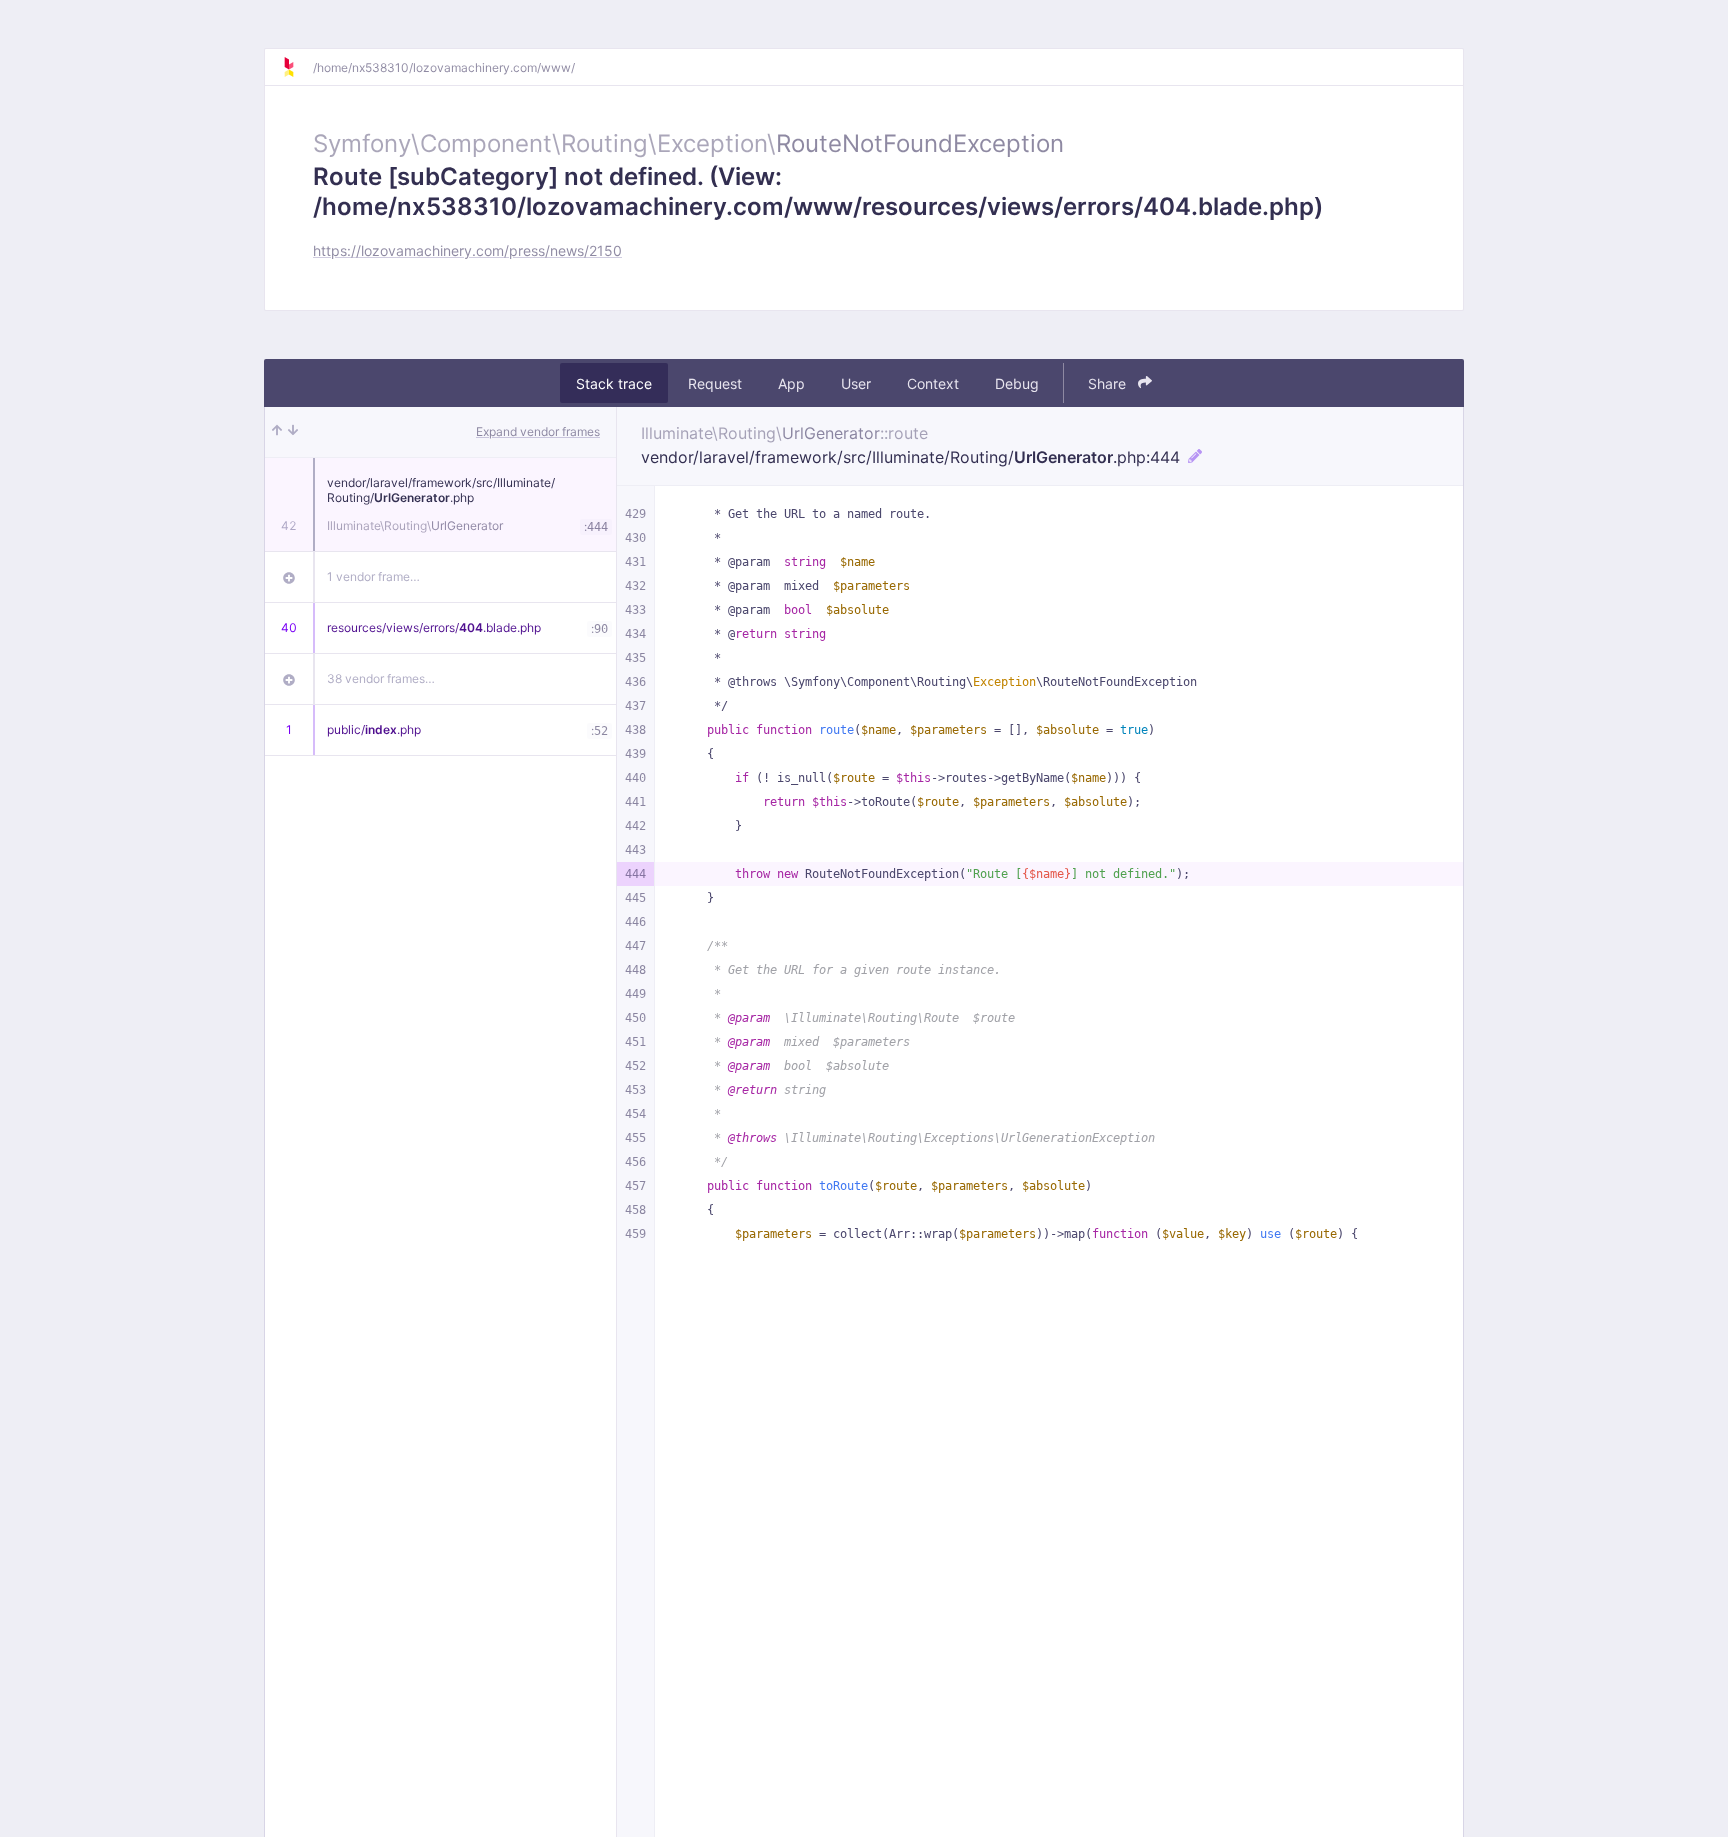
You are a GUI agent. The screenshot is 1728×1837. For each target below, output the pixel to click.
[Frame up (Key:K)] (277, 432)
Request (715, 383)
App (791, 383)
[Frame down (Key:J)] (293, 432)
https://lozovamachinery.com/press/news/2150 (467, 250)
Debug (1017, 383)
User (856, 383)
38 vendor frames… (381, 678)
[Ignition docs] (297, 67)
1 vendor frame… (373, 576)
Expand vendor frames (538, 431)
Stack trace (614, 383)
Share (1109, 383)
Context (933, 383)
